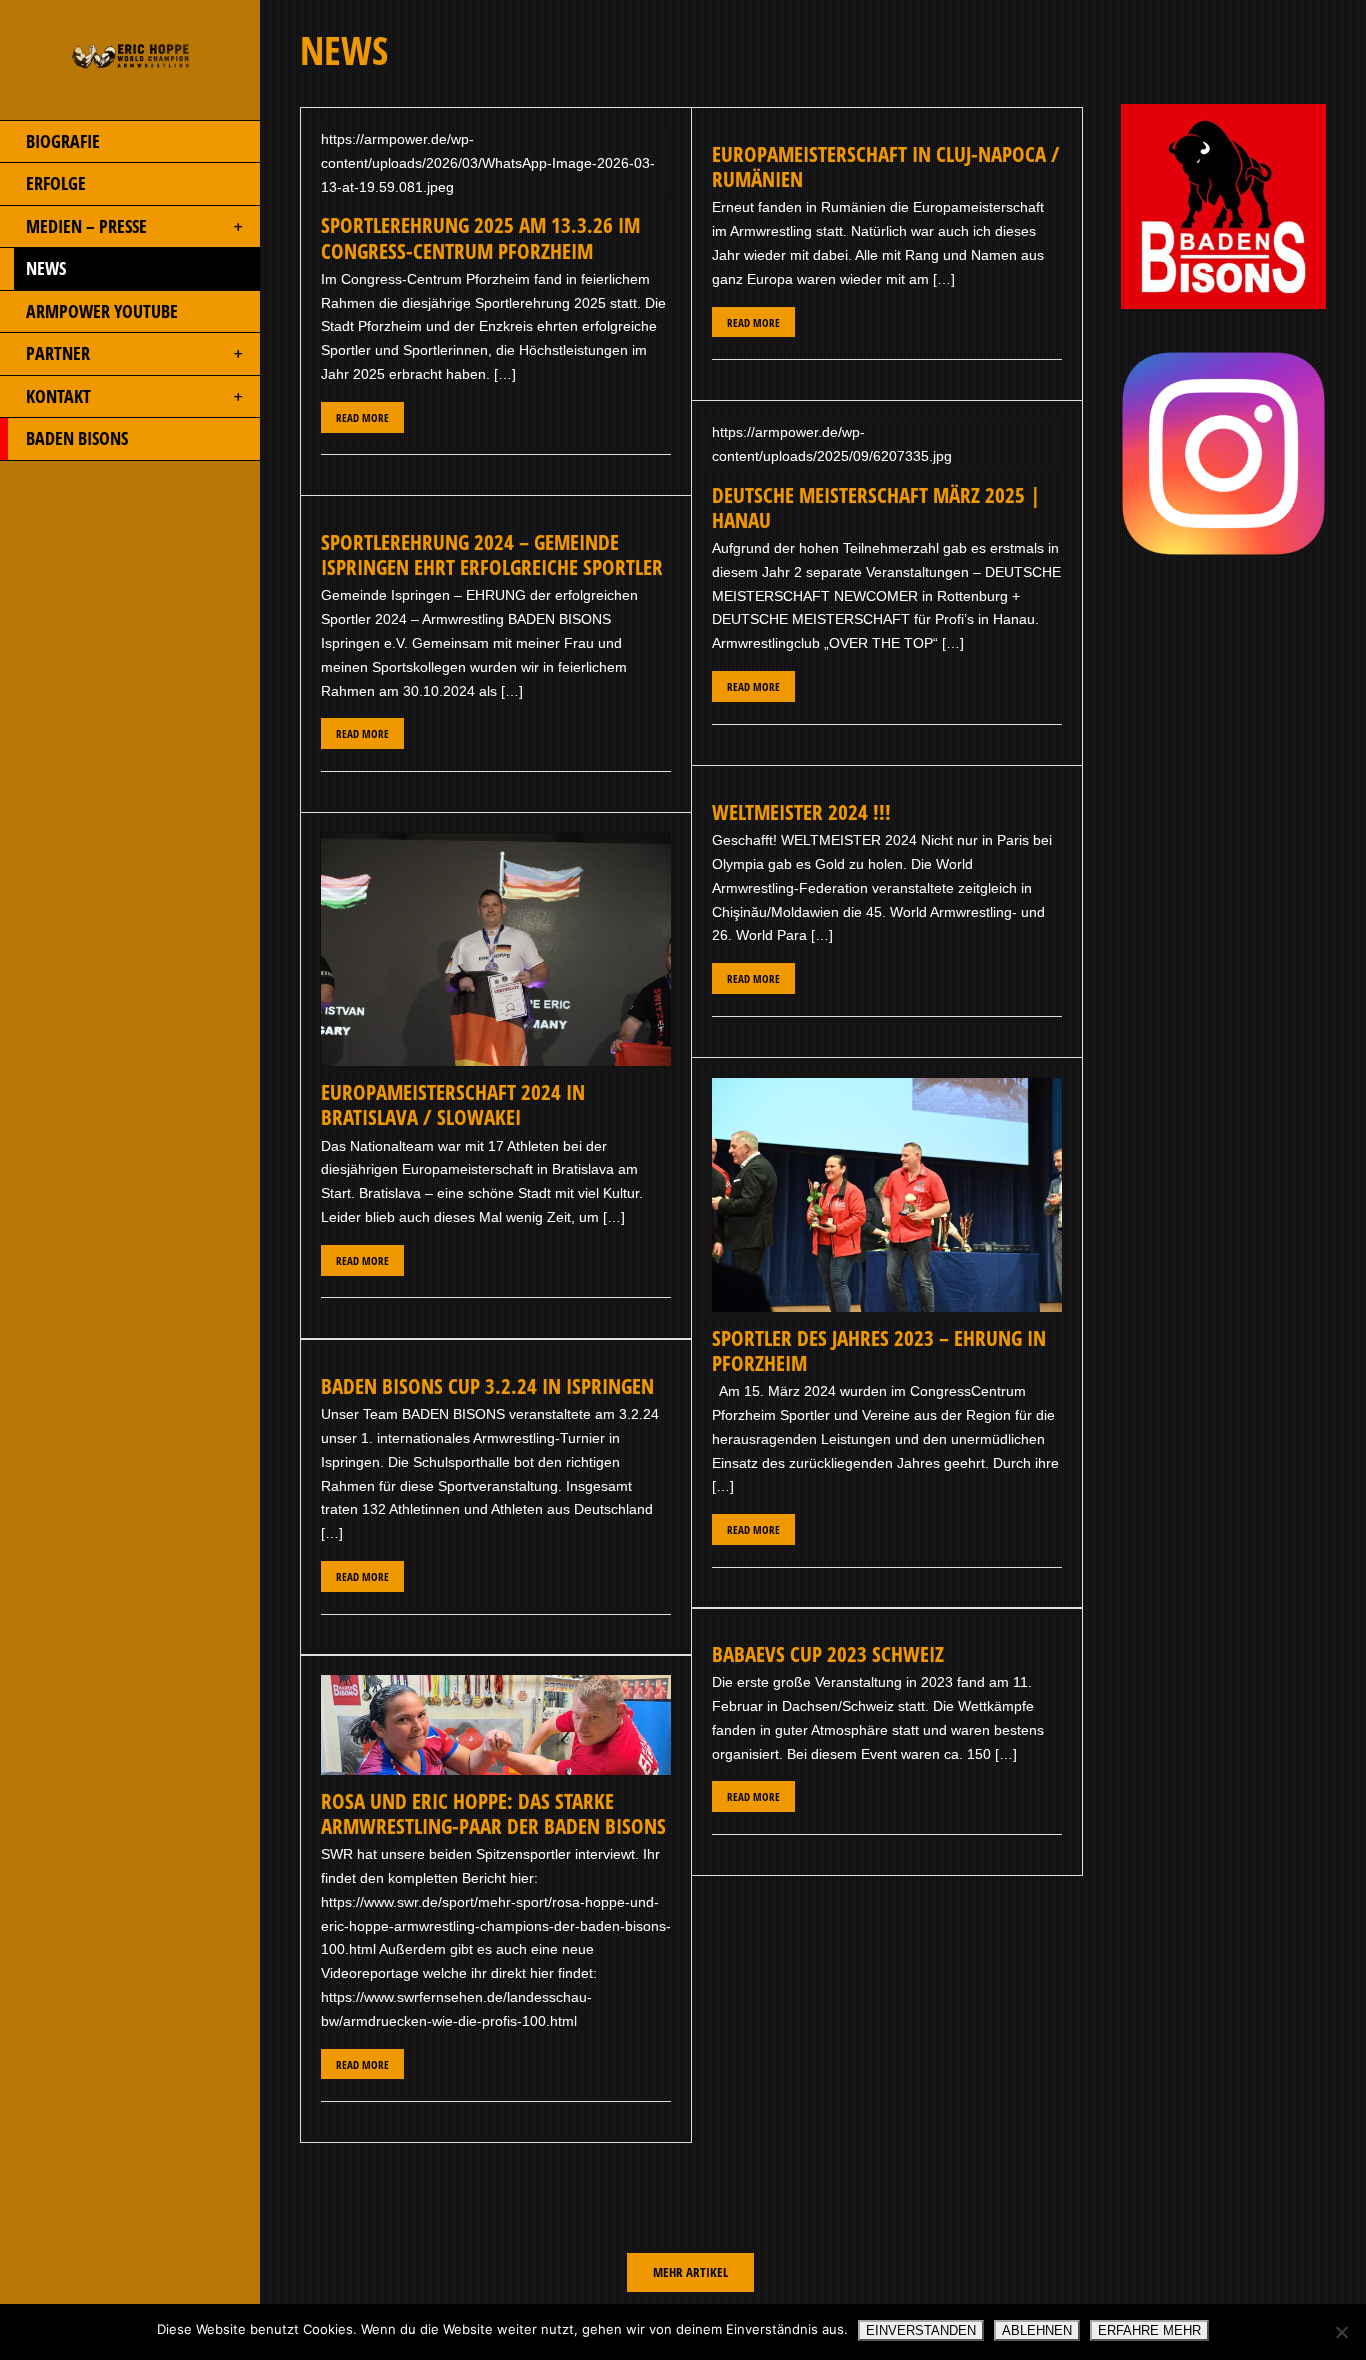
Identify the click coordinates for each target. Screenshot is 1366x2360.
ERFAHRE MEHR (1149, 2330)
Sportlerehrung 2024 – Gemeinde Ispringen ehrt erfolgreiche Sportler (492, 554)
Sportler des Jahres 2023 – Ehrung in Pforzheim (879, 1350)
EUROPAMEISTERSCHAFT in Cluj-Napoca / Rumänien (886, 166)
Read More (362, 417)
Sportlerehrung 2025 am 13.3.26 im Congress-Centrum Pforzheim (480, 237)
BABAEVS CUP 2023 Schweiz (828, 1654)
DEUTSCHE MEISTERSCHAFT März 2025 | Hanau (876, 507)
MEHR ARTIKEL (690, 2272)
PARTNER (58, 353)
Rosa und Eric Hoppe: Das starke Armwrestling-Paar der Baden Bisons (493, 1813)
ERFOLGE (56, 183)
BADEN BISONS (77, 438)
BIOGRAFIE (63, 141)
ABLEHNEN (1037, 2330)
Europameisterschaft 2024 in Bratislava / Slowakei (453, 1104)
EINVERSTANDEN (921, 2330)
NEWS (46, 268)
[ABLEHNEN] (1341, 2332)
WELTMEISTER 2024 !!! (801, 812)
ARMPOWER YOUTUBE (102, 311)
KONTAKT (58, 396)
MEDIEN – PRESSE (86, 226)
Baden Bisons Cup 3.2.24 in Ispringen (487, 1386)
